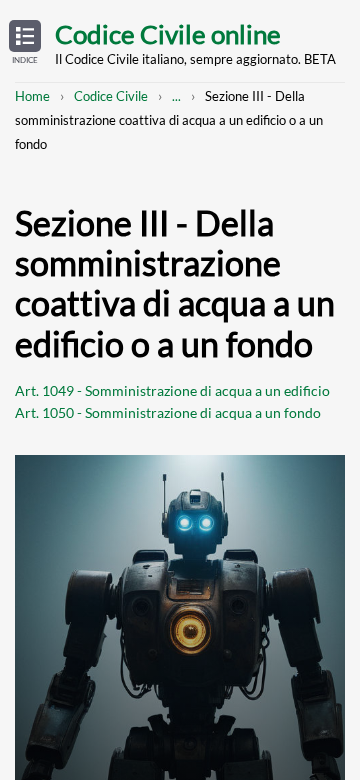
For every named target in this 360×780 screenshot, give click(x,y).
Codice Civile (111, 96)
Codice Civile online (168, 34)
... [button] (176, 96)
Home (32, 96)
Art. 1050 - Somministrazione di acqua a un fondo (168, 412)
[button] (25, 43)
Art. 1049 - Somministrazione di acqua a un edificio (172, 390)
